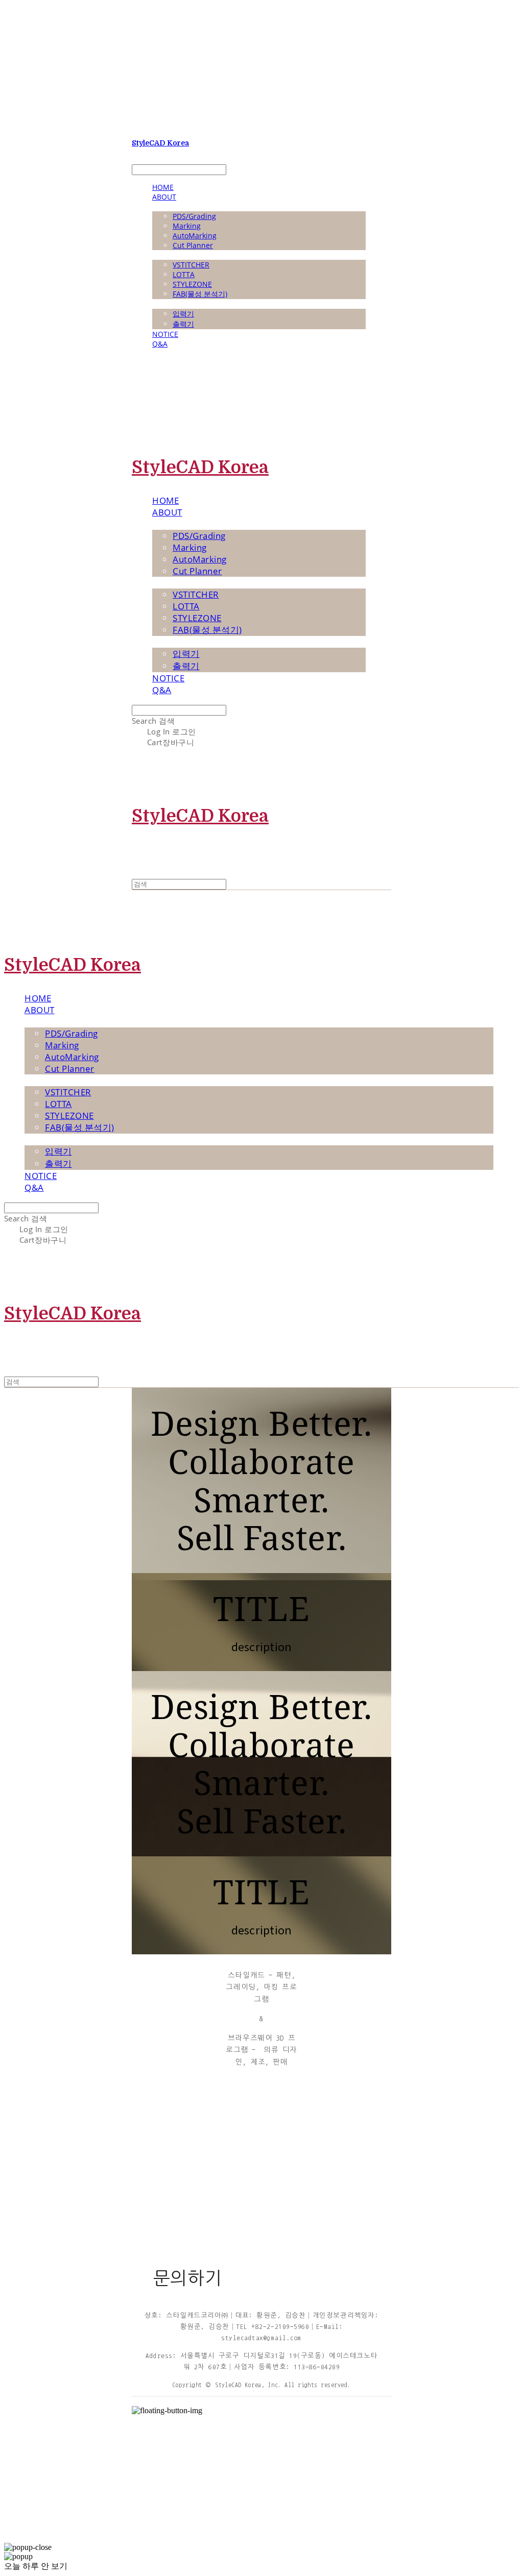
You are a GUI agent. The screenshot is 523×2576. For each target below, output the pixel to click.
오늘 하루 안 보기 (36, 2566)
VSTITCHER (191, 265)
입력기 (183, 314)
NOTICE (165, 334)
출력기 (183, 324)
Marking (187, 226)
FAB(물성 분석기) (200, 294)
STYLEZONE (192, 284)
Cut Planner (193, 245)
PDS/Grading (194, 216)
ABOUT (164, 197)
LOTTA (184, 274)
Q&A (160, 344)
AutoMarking (195, 236)
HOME (163, 187)
